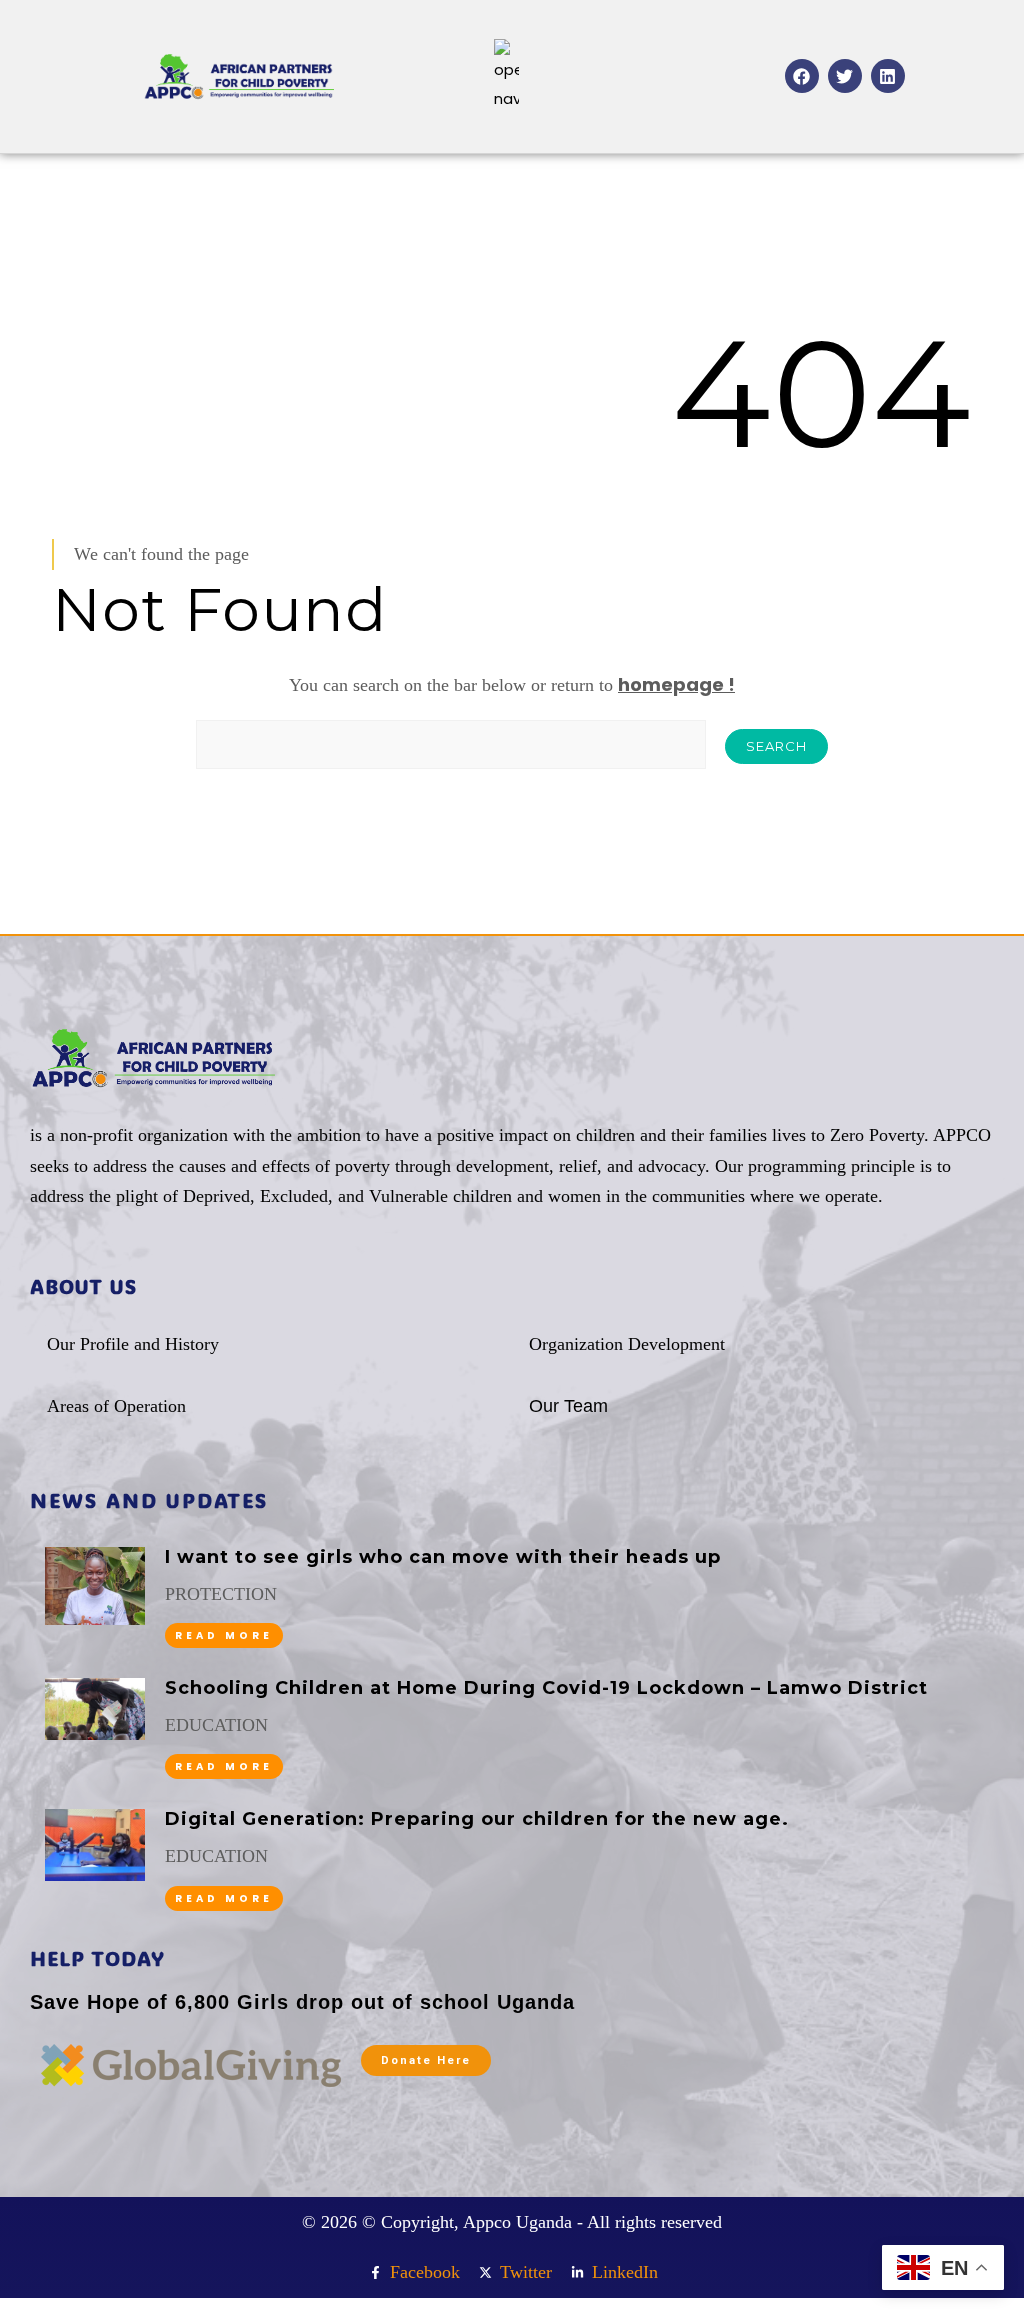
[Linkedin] (888, 76)
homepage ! (676, 684)
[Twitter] (845, 76)
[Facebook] (802, 76)
